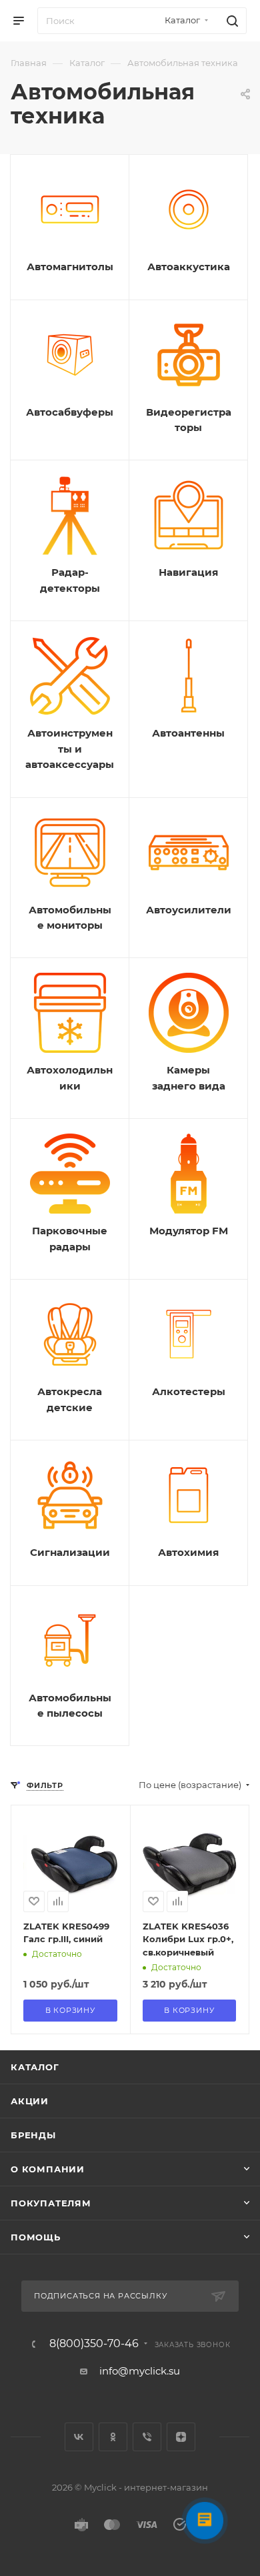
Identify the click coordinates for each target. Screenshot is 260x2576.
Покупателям (51, 2203)
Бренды (33, 2135)
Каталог (35, 2067)
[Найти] (230, 21)
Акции (30, 2101)
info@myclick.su (140, 2371)
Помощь (36, 2237)
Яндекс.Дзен (181, 2437)
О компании (48, 2169)
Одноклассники (113, 2437)
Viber (147, 2437)
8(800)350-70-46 (94, 2344)
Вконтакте (79, 2437)
